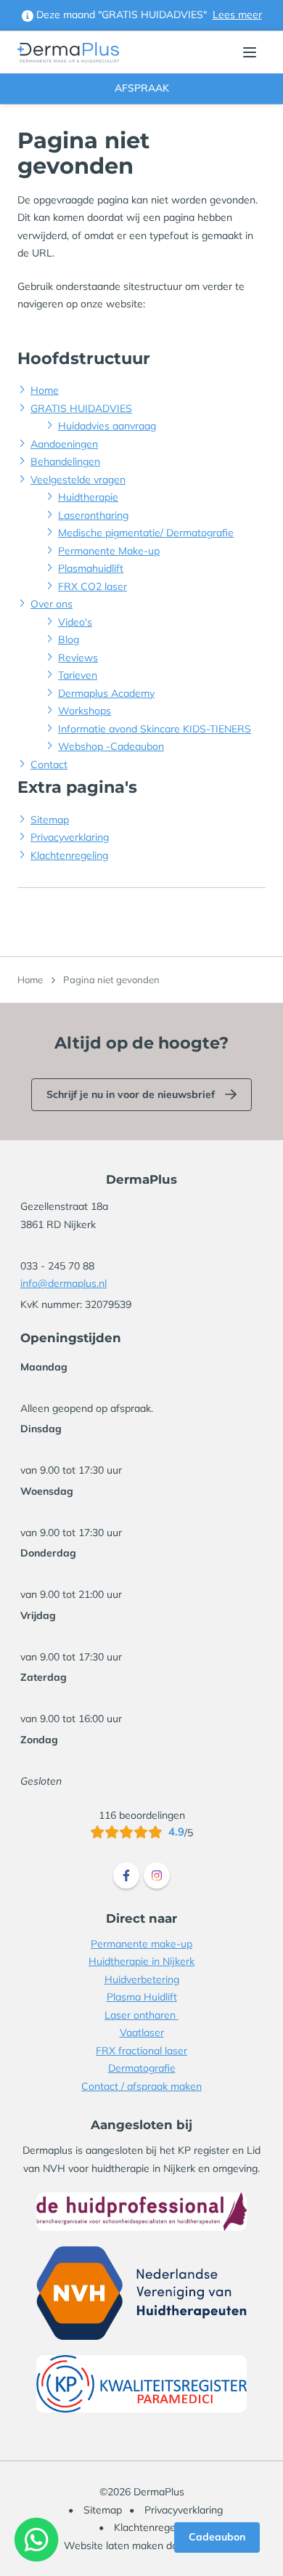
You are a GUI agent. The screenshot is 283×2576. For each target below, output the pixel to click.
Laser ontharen (141, 2015)
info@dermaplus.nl (63, 1283)
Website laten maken (114, 2545)
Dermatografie (142, 2068)
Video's (75, 622)
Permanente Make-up (109, 551)
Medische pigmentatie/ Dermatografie (146, 533)
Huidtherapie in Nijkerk (141, 1961)
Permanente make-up (141, 1944)
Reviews (78, 658)
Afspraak (142, 88)
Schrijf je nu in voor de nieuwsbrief (131, 1094)
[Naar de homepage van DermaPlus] (68, 53)
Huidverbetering (142, 1979)
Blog (69, 639)
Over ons (52, 604)
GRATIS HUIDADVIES (81, 408)
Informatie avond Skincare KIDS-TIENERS (155, 729)
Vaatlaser (142, 2032)
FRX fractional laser (141, 2051)
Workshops (85, 711)
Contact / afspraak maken (141, 2086)
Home (45, 390)
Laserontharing (93, 515)
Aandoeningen (64, 444)
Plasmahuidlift (91, 568)
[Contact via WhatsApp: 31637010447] (37, 2539)
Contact (49, 764)
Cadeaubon (217, 2537)
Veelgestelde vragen (78, 480)
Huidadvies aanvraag (107, 426)
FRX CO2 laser (93, 586)
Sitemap (50, 820)
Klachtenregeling (69, 855)
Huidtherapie (88, 497)
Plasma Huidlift (142, 1997)
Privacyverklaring (70, 837)
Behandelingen (65, 461)
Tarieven (78, 675)
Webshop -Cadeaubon (111, 746)
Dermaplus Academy (106, 693)
